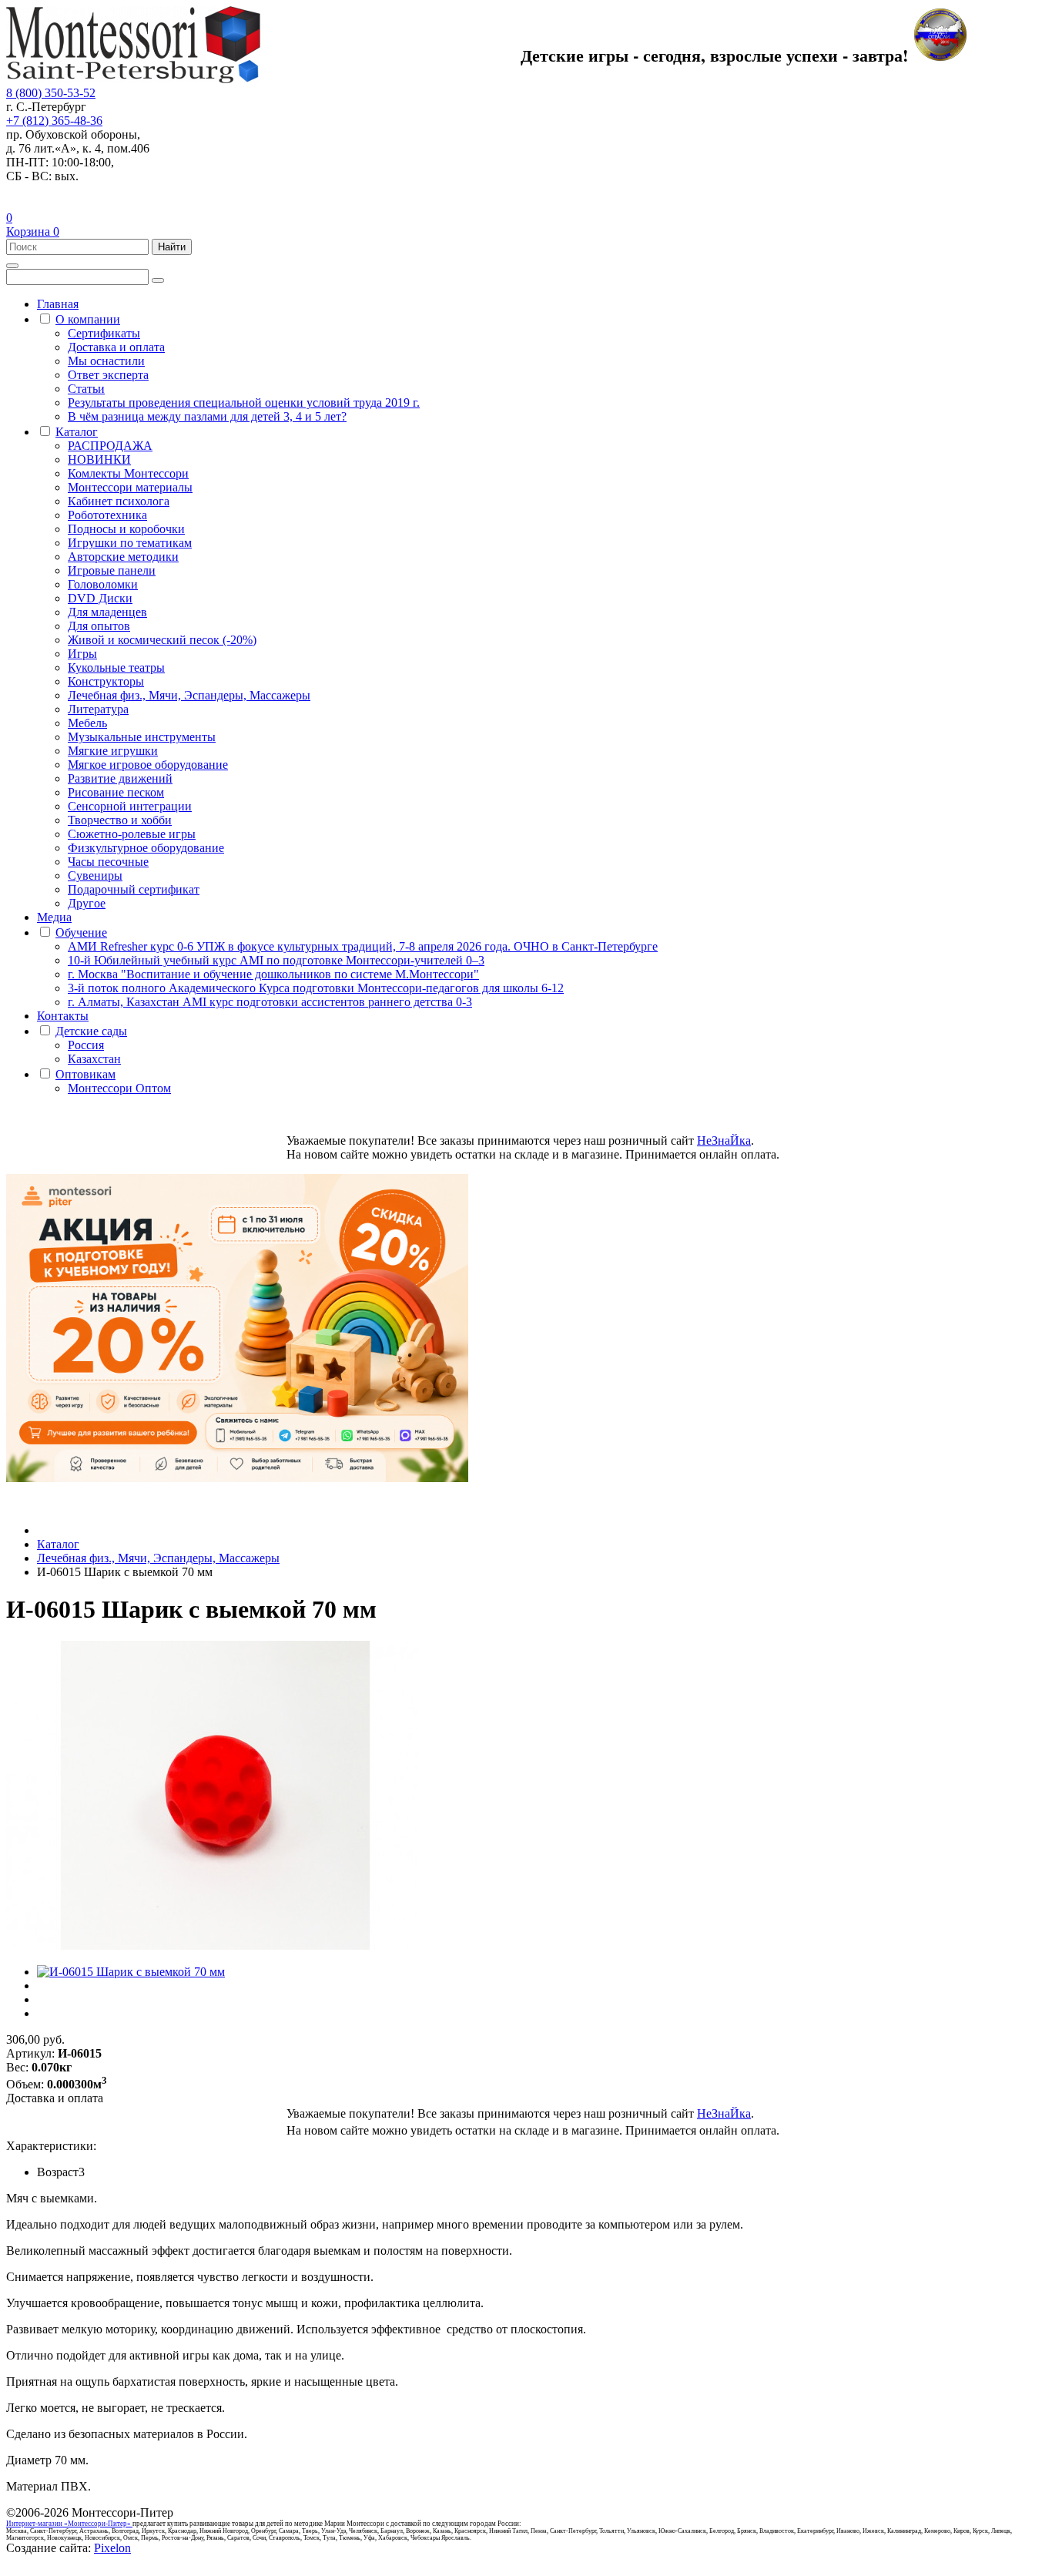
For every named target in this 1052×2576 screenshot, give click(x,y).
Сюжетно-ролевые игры (132, 834)
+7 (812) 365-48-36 (54, 121)
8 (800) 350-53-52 (51, 93)
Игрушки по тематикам (130, 543)
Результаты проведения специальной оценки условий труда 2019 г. (244, 402)
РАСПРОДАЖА (110, 446)
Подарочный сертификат (134, 889)
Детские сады (91, 1031)
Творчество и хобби (120, 820)
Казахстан (94, 1059)
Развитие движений (120, 778)
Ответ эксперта (108, 375)
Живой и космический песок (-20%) (162, 640)
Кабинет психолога (119, 501)
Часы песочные (108, 862)
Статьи (86, 389)
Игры (82, 654)
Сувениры (95, 875)
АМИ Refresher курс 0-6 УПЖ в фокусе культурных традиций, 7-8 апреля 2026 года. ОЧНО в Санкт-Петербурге (363, 946)
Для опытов (99, 626)
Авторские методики (123, 557)
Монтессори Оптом (119, 1088)
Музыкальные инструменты (142, 737)
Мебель (87, 723)
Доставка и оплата (116, 347)
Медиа (54, 917)
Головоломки (103, 584)
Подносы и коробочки (126, 529)
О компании (88, 319)
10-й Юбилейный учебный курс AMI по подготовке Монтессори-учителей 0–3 (276, 960)
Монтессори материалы (130, 487)
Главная (58, 304)
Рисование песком (116, 792)
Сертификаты (104, 333)
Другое (87, 903)
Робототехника (107, 515)
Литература (98, 709)
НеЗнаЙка (724, 1140)
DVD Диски (100, 598)
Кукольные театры (116, 667)
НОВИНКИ (99, 460)
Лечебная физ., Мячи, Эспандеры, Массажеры (189, 695)
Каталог (77, 432)
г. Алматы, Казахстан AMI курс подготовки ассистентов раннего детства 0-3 (270, 1002)
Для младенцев (107, 612)
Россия (86, 1045)
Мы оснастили (106, 361)
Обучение (81, 932)
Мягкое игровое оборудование (148, 765)
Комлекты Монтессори (128, 473)
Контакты (63, 1016)
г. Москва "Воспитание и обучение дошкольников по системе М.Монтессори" (273, 974)
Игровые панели (112, 570)
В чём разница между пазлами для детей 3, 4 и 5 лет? (207, 416)
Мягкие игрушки (113, 751)
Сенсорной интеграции (130, 806)
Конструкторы (106, 681)
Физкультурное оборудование (146, 848)
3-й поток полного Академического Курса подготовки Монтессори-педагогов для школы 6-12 (316, 988)
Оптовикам (85, 1074)
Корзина (33, 231)
